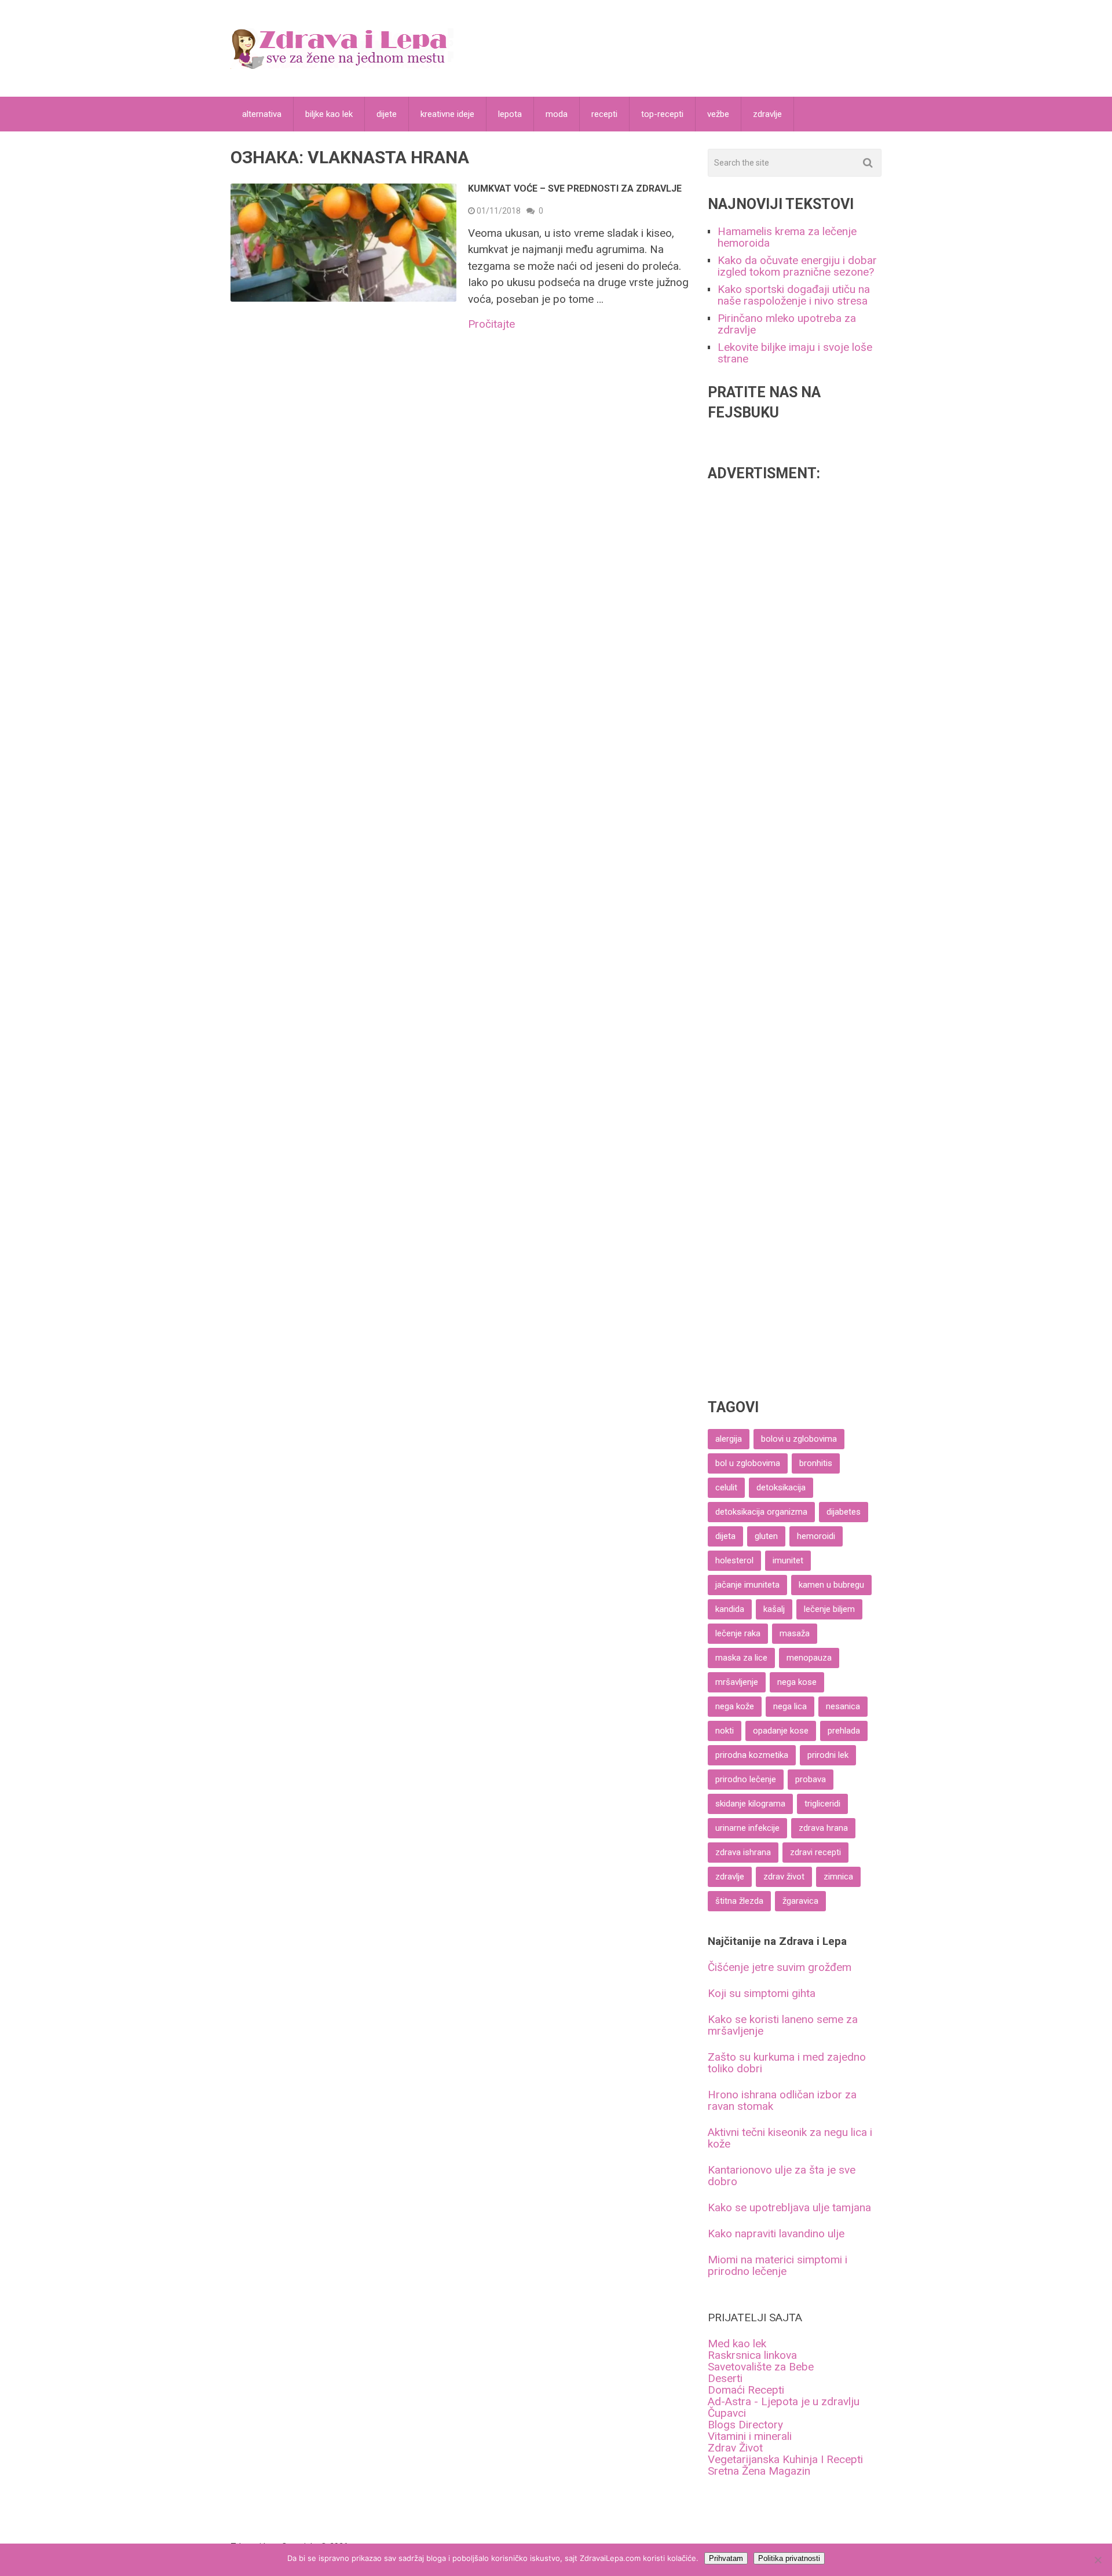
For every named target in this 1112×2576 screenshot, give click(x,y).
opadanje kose (781, 1731)
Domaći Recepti (746, 2390)
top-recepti (662, 114)
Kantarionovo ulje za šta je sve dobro (782, 2176)
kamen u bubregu (831, 1585)
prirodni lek (828, 1755)
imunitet (788, 1560)
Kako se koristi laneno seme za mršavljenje (783, 2025)
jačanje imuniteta (747, 1585)
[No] (1098, 2560)
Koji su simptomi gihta (762, 1993)
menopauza (809, 1658)
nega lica (790, 1706)
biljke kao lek (329, 114)
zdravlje (767, 114)
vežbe (718, 114)
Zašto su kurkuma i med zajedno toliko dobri (787, 2063)
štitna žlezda (739, 1901)
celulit (726, 1487)
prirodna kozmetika (752, 1755)
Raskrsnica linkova (752, 2355)
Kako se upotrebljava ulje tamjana (789, 2207)
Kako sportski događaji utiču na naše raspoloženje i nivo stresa (794, 295)
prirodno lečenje (746, 1779)
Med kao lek (737, 2344)
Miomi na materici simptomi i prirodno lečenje (778, 2265)
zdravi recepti (815, 1852)
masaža (795, 1633)
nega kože (735, 1706)
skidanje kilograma (750, 1804)
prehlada (844, 1731)
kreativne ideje (447, 114)
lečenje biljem (829, 1609)
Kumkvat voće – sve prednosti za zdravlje (575, 188)
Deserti (725, 2378)
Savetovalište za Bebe (761, 2367)
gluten (766, 1536)
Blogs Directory (745, 2425)
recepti (604, 114)
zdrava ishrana (743, 1852)
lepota (510, 114)
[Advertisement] (795, 932)
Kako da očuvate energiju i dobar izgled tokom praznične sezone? (797, 266)
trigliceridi (822, 1804)
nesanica (843, 1706)
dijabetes (844, 1512)
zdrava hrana (823, 1828)
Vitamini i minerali (750, 2436)
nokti (725, 1731)
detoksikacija (781, 1487)
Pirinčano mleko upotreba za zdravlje (787, 324)
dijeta (725, 1536)
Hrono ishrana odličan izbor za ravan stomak (782, 2100)
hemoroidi (816, 1536)
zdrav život (784, 1877)
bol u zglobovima (748, 1463)
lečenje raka (738, 1633)
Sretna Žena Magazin (759, 2471)
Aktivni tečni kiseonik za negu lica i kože (790, 2138)
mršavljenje (737, 1682)
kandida (730, 1609)
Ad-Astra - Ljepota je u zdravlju (784, 2401)
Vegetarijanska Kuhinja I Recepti (785, 2459)
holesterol (734, 1560)
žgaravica (800, 1901)
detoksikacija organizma (761, 1512)
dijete (387, 114)
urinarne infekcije (747, 1828)
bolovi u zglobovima (799, 1439)
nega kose (797, 1682)
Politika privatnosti (789, 2558)
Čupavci (727, 2413)
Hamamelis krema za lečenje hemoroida (787, 237)
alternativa (262, 114)
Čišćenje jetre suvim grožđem (780, 1967)
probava (811, 1779)
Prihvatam (726, 2558)
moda (557, 114)
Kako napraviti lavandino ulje (776, 2234)
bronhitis (816, 1463)
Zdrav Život (735, 2448)
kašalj (774, 1609)
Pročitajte (491, 324)
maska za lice (741, 1658)
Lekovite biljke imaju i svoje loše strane (795, 353)
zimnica (838, 1877)
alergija (729, 1439)
